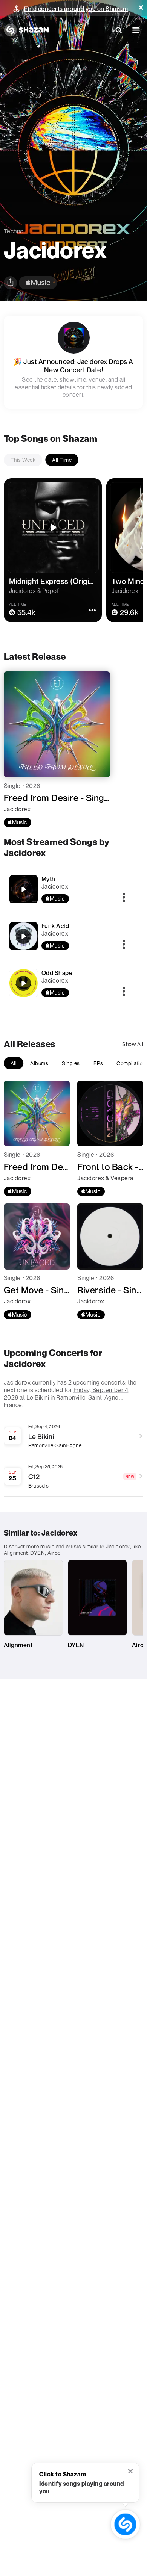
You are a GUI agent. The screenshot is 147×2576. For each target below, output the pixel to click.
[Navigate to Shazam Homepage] (26, 30)
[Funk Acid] (66, 936)
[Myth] (66, 889)
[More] (124, 898)
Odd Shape (57, 973)
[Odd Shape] (66, 983)
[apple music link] (38, 283)
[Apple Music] (18, 822)
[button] (141, 8)
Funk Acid (55, 926)
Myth (48, 879)
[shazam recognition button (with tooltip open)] (125, 2524)
